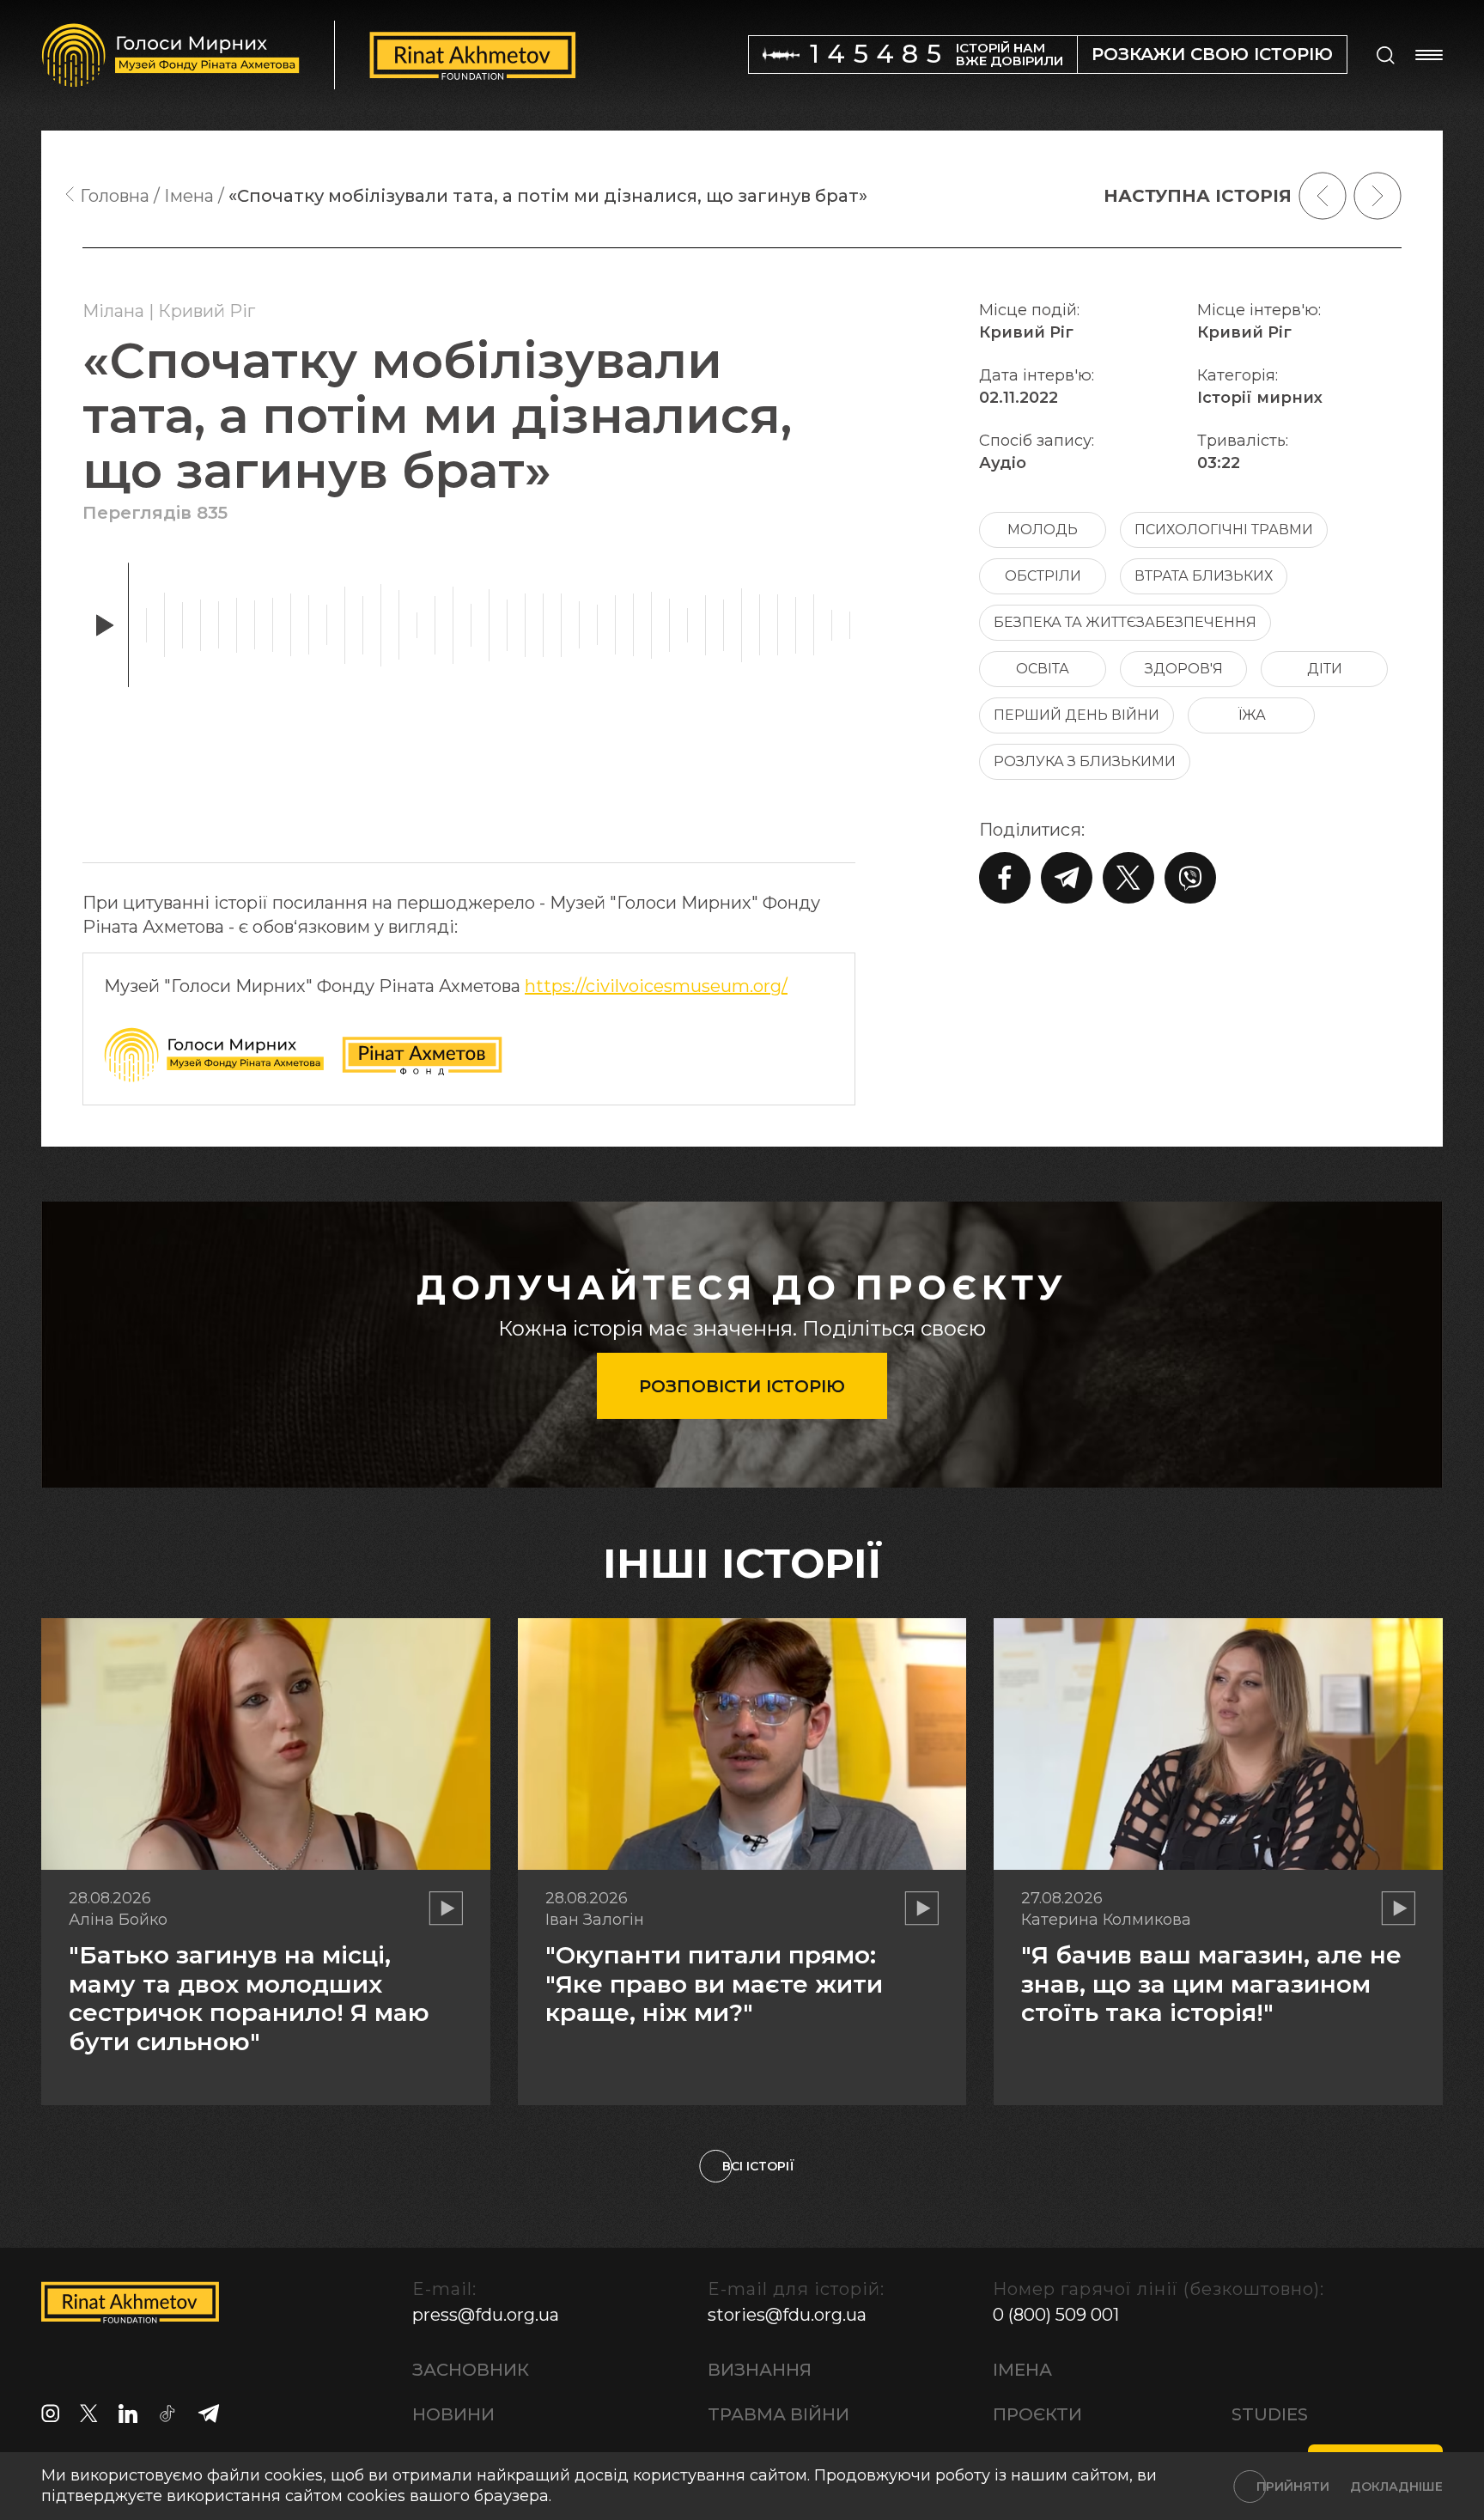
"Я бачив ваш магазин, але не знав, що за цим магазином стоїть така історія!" (1211, 1984)
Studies (1270, 2414)
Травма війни (778, 2414)
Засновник (471, 2370)
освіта (1043, 669)
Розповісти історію (742, 1386)
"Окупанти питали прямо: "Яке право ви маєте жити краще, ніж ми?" (714, 1984)
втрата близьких (1204, 576)
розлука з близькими (1085, 761)
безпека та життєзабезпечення (1125, 622)
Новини (453, 2414)
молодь (1043, 530)
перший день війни (1077, 715)
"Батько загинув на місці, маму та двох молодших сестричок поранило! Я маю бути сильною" (249, 1998)
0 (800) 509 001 (1056, 2315)
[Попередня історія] (1323, 196)
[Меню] (1429, 55)
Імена (1022, 2370)
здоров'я (1184, 669)
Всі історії (758, 2166)
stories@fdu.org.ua (787, 2315)
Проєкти (1037, 2414)
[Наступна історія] (1378, 196)
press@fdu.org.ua (486, 2315)
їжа (1252, 715)
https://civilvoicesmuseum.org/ (656, 986)
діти (1325, 669)
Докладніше (1396, 2487)
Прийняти (1293, 2487)
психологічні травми (1224, 530)
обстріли (1043, 576)
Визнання (760, 2370)
